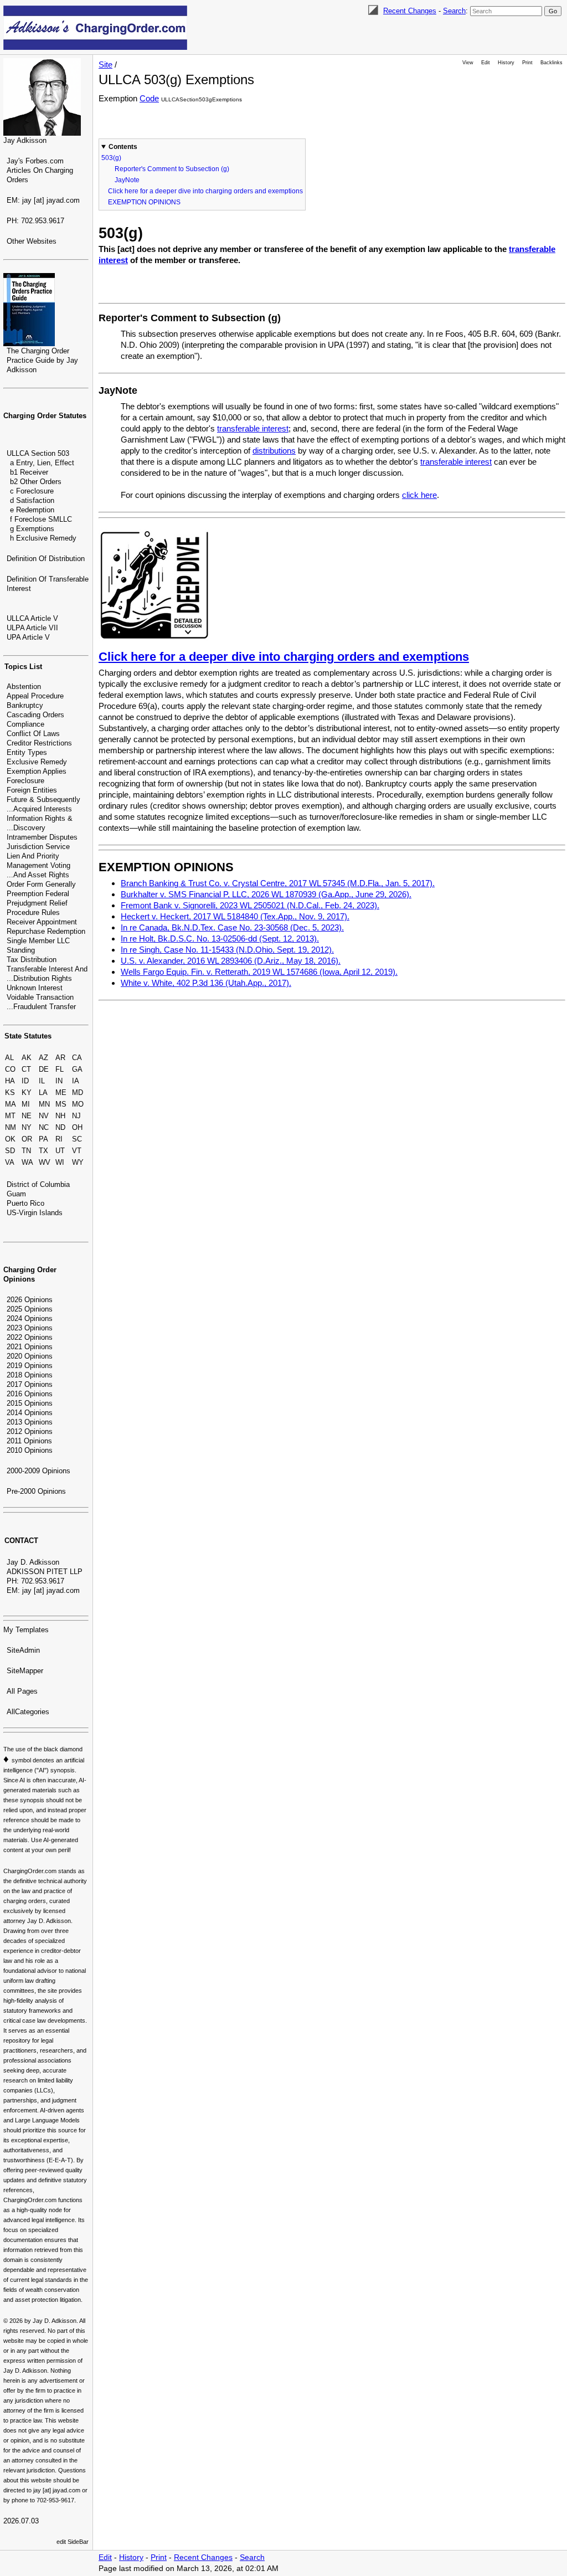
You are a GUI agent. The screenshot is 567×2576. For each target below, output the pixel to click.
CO (10, 1069)
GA (77, 1069)
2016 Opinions (30, 1394)
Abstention (24, 687)
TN (26, 1151)
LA (43, 1092)
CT (26, 1069)
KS (10, 1092)
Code (149, 98)
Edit (486, 63)
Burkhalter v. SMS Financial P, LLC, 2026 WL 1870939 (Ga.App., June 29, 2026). (266, 894)
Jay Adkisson (25, 140)
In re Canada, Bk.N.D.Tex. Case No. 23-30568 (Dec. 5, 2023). (232, 927)
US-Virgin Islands (35, 1213)
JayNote (127, 180)
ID (25, 1081)
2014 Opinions (30, 1413)
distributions (274, 451)
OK (10, 1139)
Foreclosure (25, 781)
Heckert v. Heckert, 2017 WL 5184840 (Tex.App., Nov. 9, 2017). (235, 916)
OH (77, 1127)
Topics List (23, 667)
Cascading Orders (35, 715)
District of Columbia (38, 1184)
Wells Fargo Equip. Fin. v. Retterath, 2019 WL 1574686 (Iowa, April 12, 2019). (259, 972)
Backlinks (551, 63)
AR (60, 1058)
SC (77, 1139)
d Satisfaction (32, 500)
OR (27, 1139)
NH (60, 1116)
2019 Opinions (30, 1366)
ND (60, 1127)
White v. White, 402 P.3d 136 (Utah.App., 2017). (206, 983)
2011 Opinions (29, 1441)
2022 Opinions (30, 1337)
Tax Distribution (32, 960)
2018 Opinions (30, 1375)
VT (77, 1151)
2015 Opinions (30, 1403)
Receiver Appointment (42, 922)
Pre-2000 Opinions (36, 1491)
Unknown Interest (35, 988)
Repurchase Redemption (46, 931)
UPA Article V (28, 637)
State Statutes (28, 1036)
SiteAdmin (23, 1650)
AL (9, 1058)
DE (44, 1069)
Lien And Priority (33, 856)
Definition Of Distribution (46, 559)
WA (27, 1162)
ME (61, 1092)
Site (105, 65)
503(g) (111, 158)
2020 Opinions (30, 1356)
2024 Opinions (30, 1318)
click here (419, 495)
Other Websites (32, 241)
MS (61, 1104)
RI (59, 1139)
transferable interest (253, 428)
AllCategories (28, 1712)
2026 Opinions (30, 1300)
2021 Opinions (30, 1347)
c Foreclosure (32, 491)
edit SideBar (73, 2542)
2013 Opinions (30, 1422)
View (468, 63)
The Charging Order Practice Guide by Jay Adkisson (42, 360)
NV (44, 1116)
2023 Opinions (30, 1328)
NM (11, 1127)
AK (27, 1058)
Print (527, 63)
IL (42, 1081)
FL (60, 1069)
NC (44, 1127)
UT (60, 1151)
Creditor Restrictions (39, 743)
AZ (43, 1058)
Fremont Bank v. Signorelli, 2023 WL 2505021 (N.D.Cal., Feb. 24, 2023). (250, 905)
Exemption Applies (37, 771)
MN (44, 1104)
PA (43, 1139)
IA (76, 1081)
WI (60, 1162)
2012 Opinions (30, 1431)
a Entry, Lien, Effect (42, 463)
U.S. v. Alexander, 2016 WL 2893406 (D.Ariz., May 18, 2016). (231, 961)
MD (78, 1092)
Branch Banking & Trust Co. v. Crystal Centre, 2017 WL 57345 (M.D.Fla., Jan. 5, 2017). (278, 883)
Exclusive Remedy (37, 762)
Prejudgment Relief (37, 903)
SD (10, 1151)
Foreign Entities (32, 790)
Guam (16, 1194)
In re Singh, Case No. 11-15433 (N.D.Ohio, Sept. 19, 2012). (227, 950)
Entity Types (27, 752)
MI (26, 1104)
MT (10, 1116)
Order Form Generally (41, 884)
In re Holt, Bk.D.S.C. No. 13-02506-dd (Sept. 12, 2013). (220, 939)
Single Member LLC (38, 941)
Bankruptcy (25, 705)
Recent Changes (410, 11)
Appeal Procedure (35, 696)
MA (11, 1104)
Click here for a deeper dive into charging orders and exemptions (205, 191)
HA (10, 1081)
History (506, 63)
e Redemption (32, 510)
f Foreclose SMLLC (41, 519)
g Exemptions (32, 529)
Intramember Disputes (42, 837)
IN (59, 1081)
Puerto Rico (25, 1203)
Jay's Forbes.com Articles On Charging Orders (40, 170)
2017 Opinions (30, 1384)
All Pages (22, 1691)
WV (45, 1162)
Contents (123, 147)
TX (43, 1151)
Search (454, 11)
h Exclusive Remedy (43, 538)
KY (27, 1092)
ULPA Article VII (32, 628)
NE (27, 1116)
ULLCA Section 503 (38, 453)
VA (10, 1162)
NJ (76, 1116)
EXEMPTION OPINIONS (144, 202)
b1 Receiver (29, 472)
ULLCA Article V (32, 618)
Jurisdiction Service (38, 847)
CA (77, 1058)
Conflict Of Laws (33, 734)
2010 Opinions (30, 1450)
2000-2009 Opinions (38, 1471)
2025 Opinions (30, 1309)
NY (27, 1127)
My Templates (26, 1630)
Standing (21, 950)
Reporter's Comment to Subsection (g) (172, 169)
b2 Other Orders (36, 482)
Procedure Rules (33, 912)
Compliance (25, 724)
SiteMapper (25, 1671)
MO (78, 1104)
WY (78, 1162)
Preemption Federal (38, 894)
